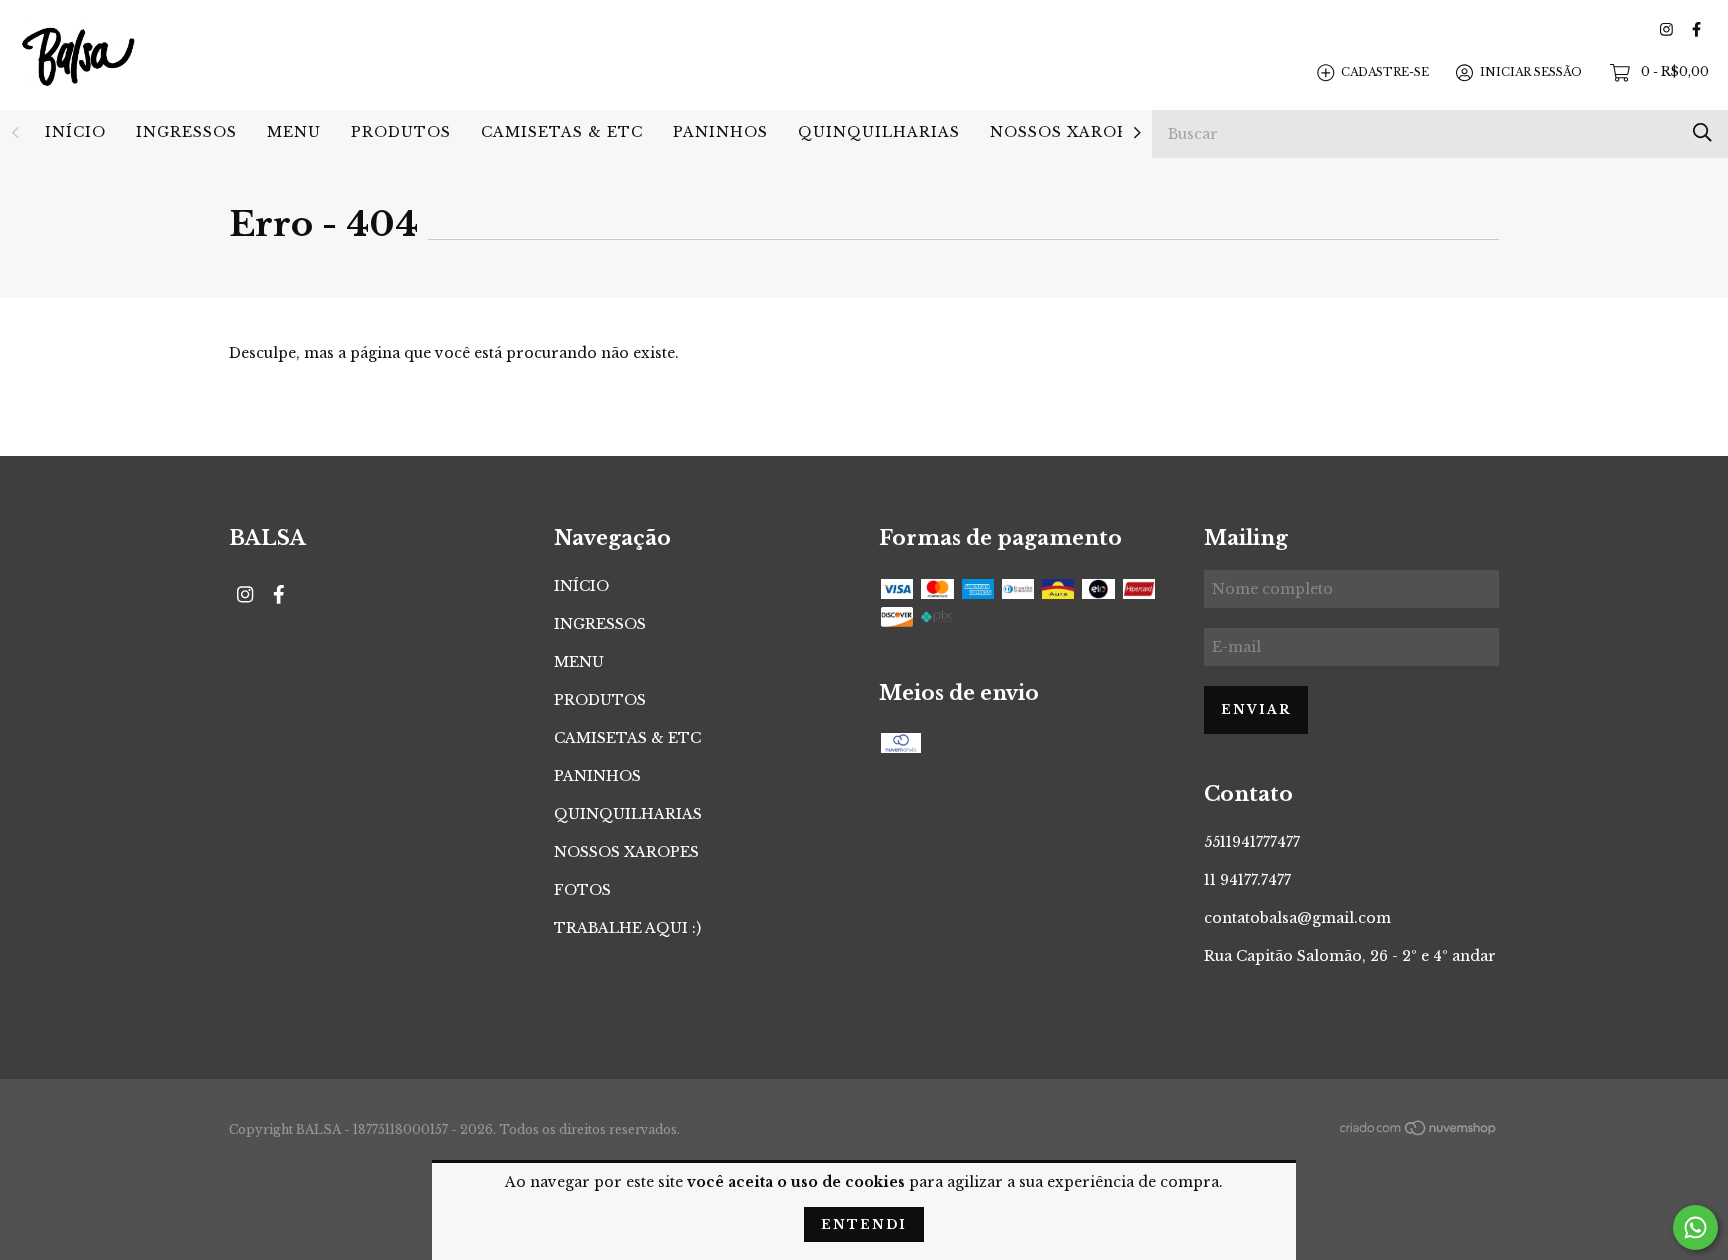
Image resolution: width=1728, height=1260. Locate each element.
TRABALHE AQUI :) (627, 928)
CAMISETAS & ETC (562, 132)
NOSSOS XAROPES (1069, 132)
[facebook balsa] (1696, 29)
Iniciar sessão (1531, 72)
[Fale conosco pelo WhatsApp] (1695, 1227)
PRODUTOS (401, 132)
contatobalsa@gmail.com (1297, 918)
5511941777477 (1252, 842)
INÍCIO (75, 132)
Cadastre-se (1385, 72)
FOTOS (582, 890)
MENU (294, 132)
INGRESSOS (186, 132)
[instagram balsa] (1666, 29)
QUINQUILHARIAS (879, 132)
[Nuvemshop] (1419, 1131)
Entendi (864, 1224)
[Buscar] (1702, 132)
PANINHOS (720, 132)
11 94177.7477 (1247, 880)
